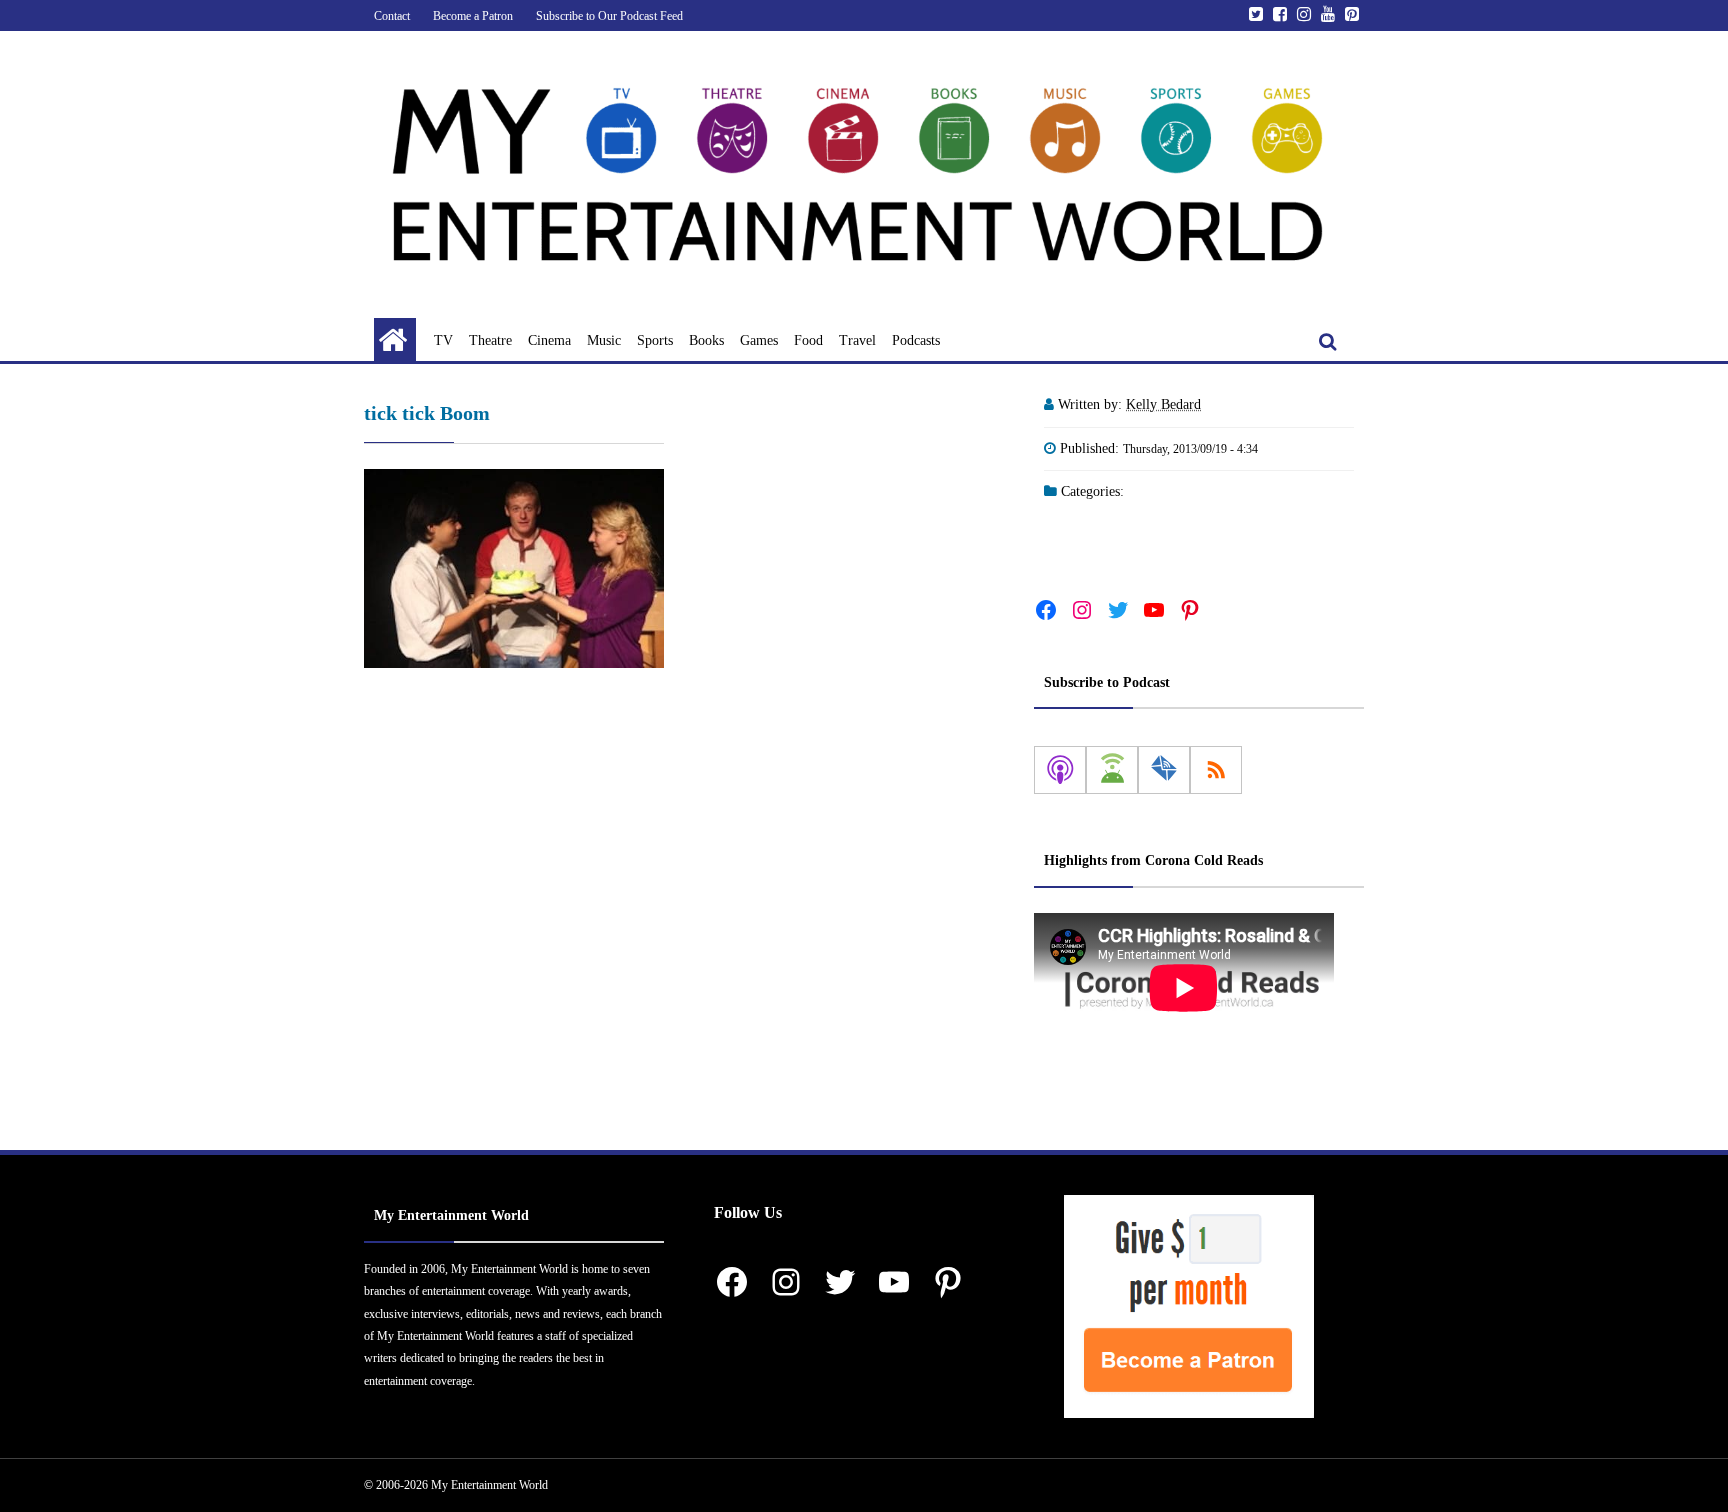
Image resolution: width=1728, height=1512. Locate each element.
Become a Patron (473, 16)
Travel (857, 340)
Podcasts (916, 340)
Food (808, 340)
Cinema (549, 340)
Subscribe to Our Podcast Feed (609, 16)
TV (443, 340)
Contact (392, 16)
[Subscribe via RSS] (1216, 770)
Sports (655, 340)
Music (604, 340)
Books (706, 340)
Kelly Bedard (1163, 404)
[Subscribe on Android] (1112, 770)
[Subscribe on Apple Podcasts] (1060, 770)
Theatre (490, 340)
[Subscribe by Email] (1164, 770)
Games (759, 340)
